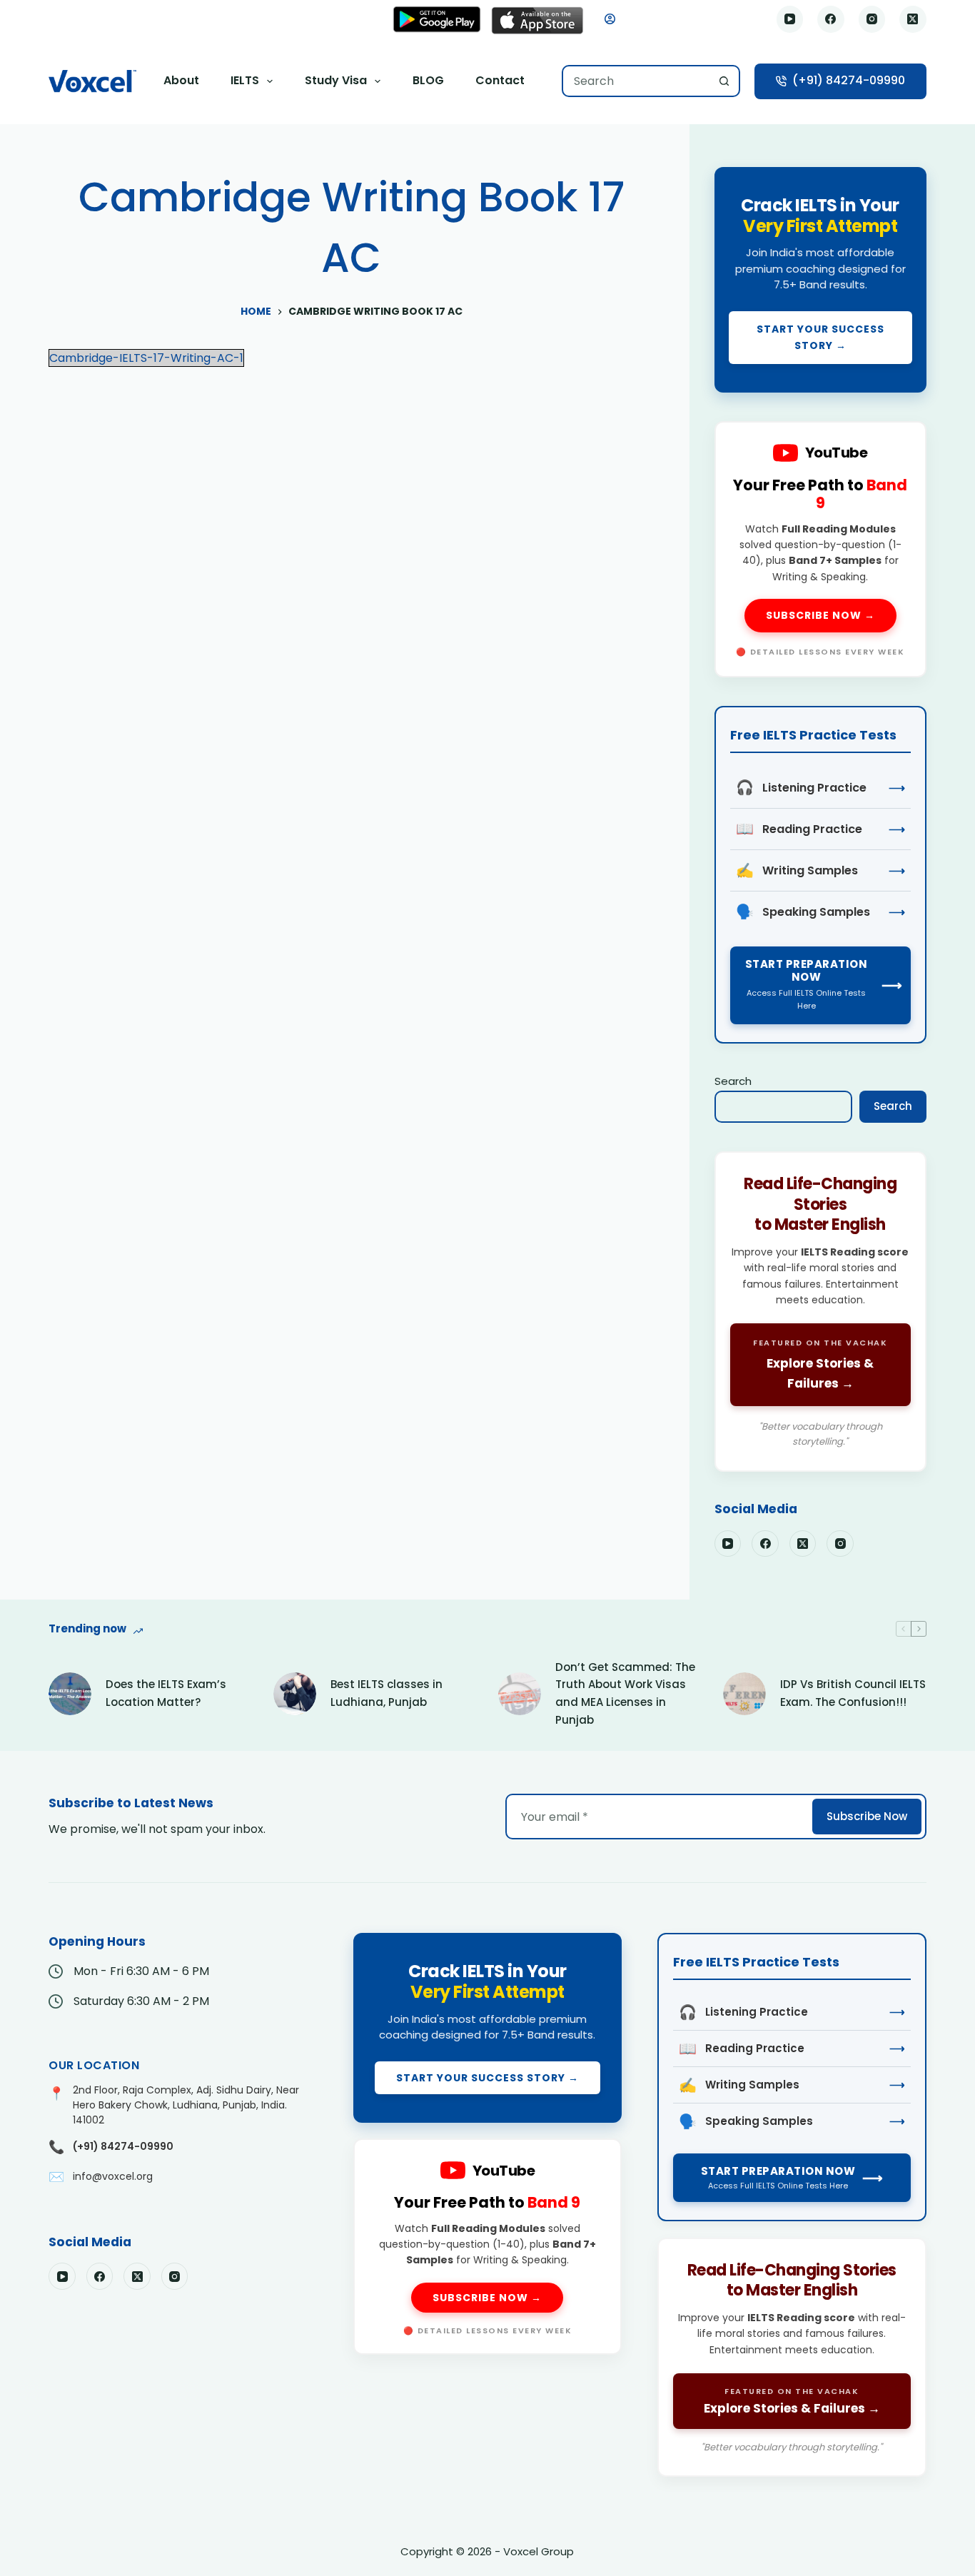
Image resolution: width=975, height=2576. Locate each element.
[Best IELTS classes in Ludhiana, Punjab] (295, 1694)
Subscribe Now (867, 1816)
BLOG (428, 80)
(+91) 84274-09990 (849, 80)
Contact (500, 80)
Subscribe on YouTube (820, 549)
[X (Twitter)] (913, 19)
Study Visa (336, 80)
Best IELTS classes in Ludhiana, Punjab (387, 1693)
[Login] (610, 19)
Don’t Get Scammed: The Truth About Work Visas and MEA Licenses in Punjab (625, 1693)
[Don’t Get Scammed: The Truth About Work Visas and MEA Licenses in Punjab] (520, 1694)
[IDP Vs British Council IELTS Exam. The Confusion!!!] (744, 1694)
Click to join (820, 280)
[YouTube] (790, 19)
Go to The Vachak (820, 1312)
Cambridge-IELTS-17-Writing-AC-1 (146, 358)
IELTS (245, 80)
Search (733, 1081)
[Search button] (724, 81)
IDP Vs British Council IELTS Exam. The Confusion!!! (853, 1693)
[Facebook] (831, 19)
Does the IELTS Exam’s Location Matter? (166, 1693)
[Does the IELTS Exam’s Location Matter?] (70, 1694)
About (181, 80)
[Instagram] (872, 19)
